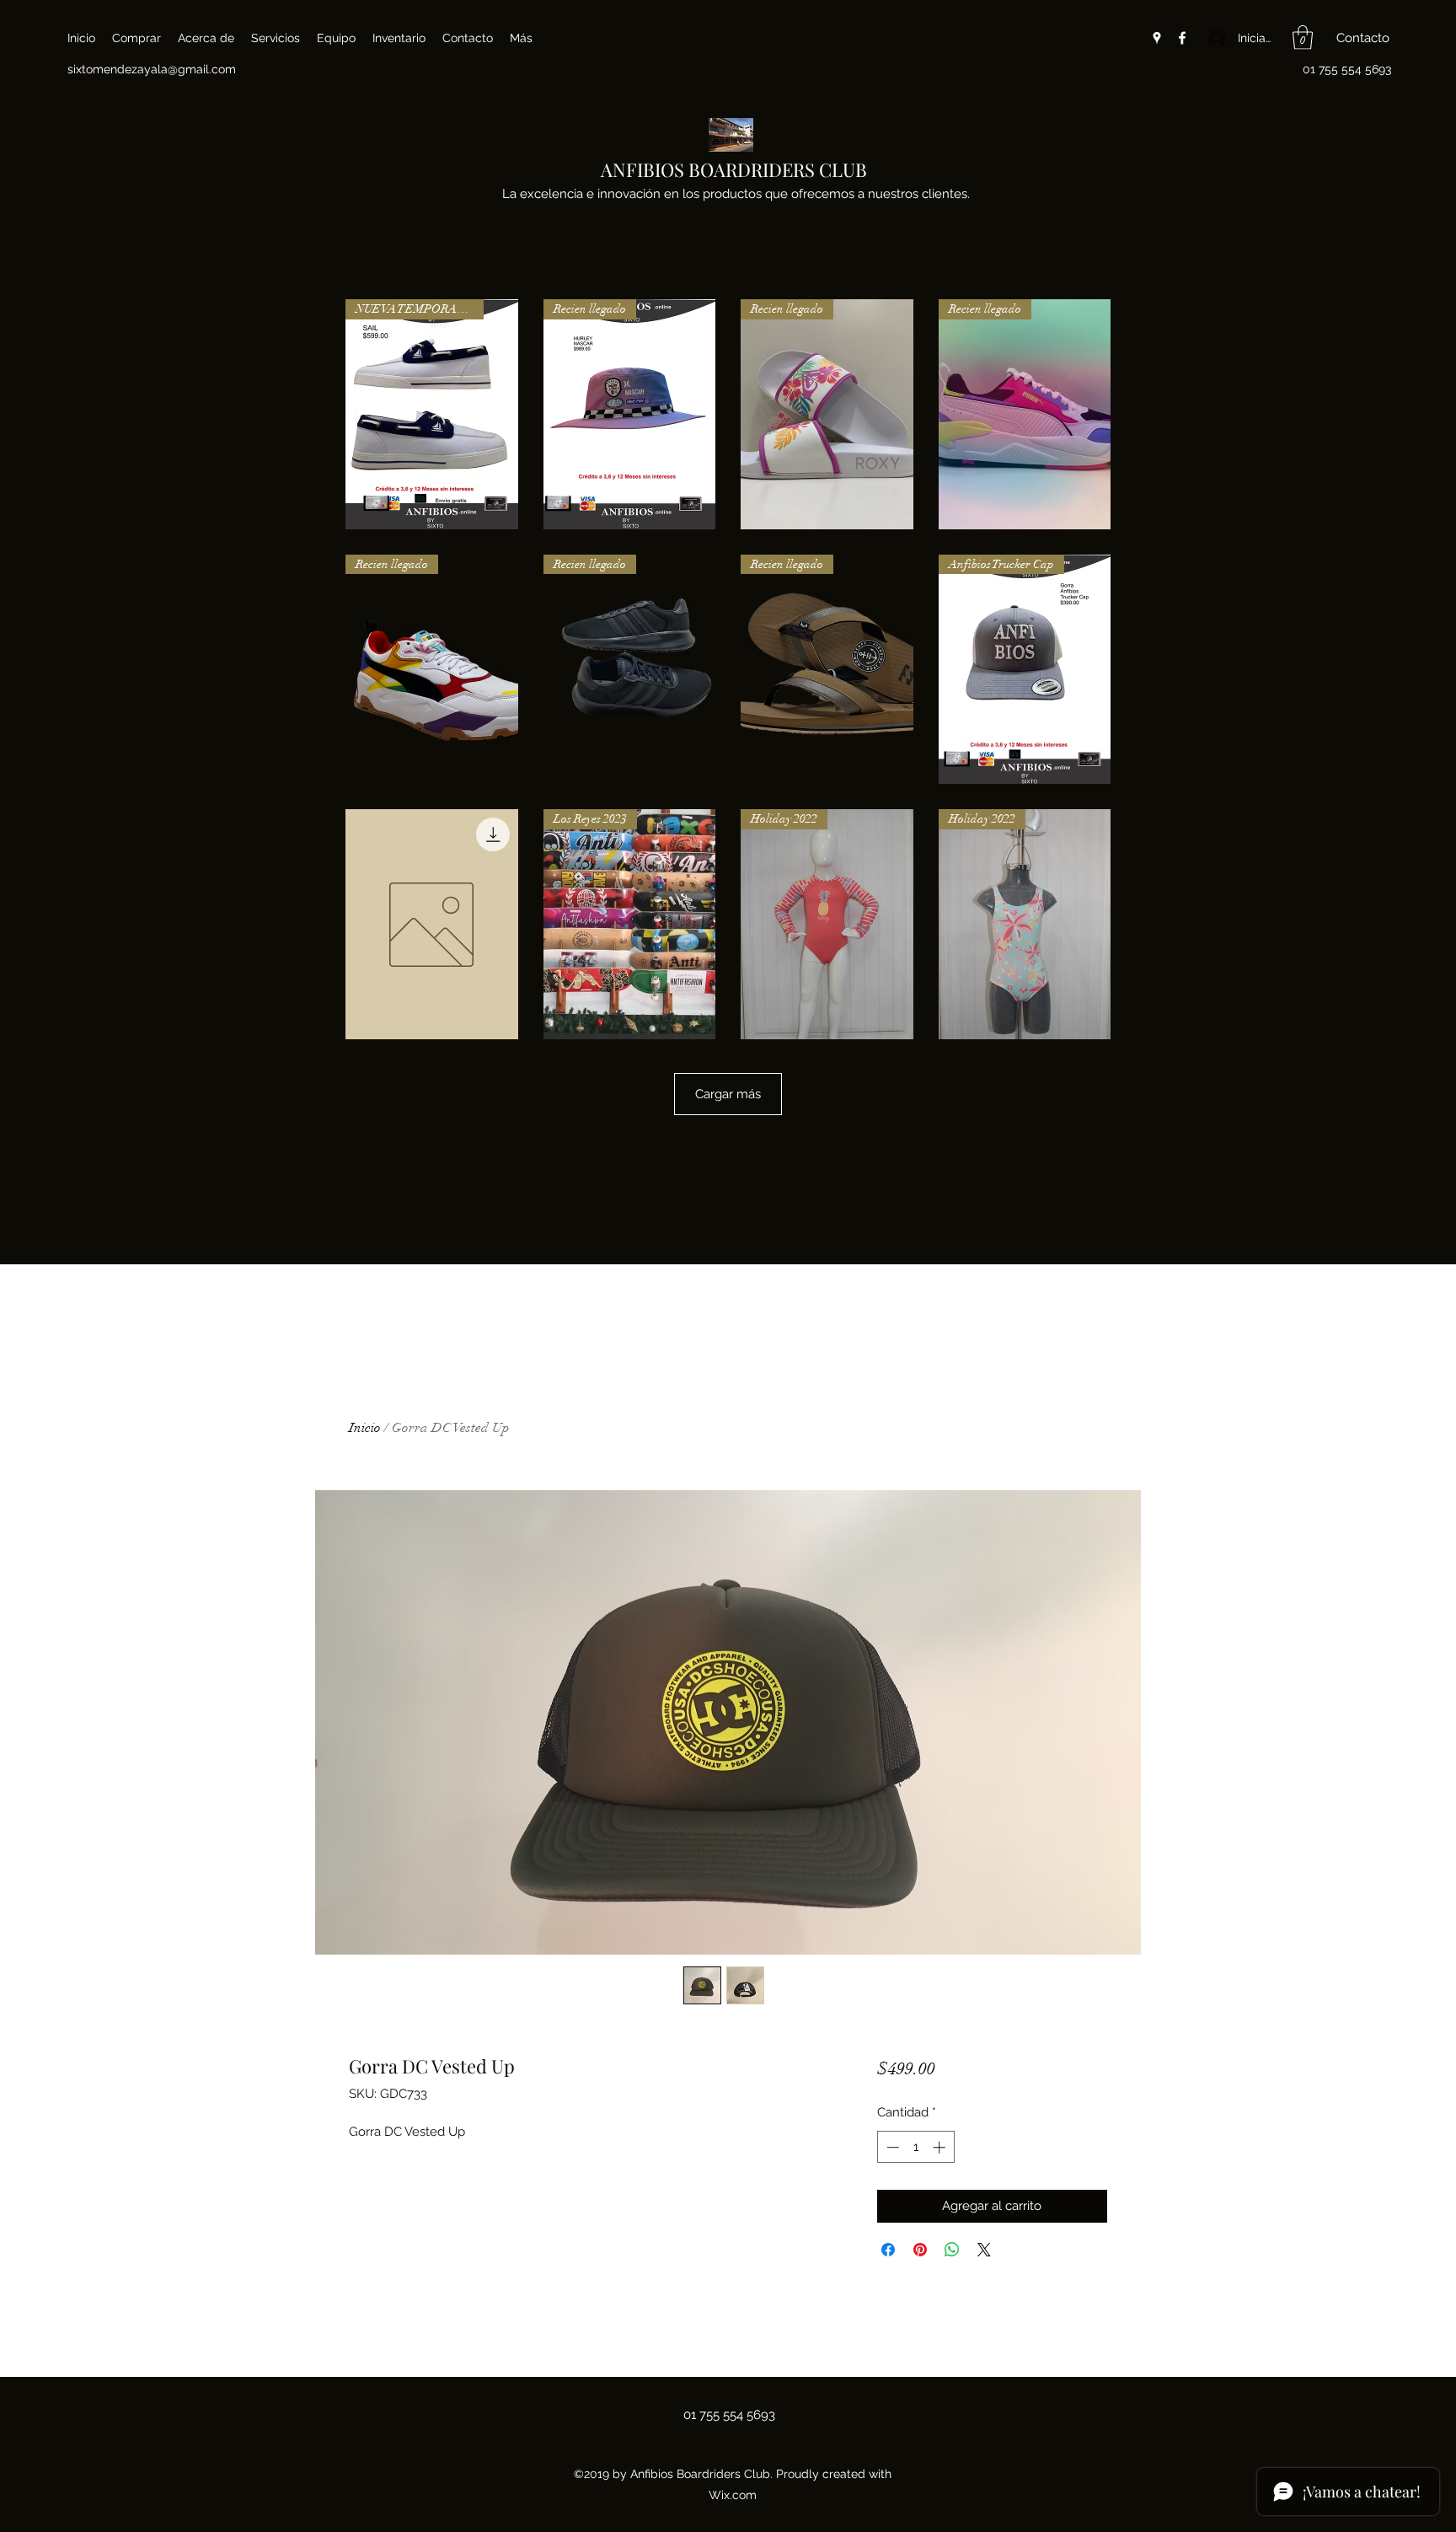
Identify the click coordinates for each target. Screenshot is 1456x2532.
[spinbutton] (915, 2147)
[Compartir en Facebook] (888, 2250)
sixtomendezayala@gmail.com (152, 69)
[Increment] (941, 2147)
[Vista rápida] (432, 924)
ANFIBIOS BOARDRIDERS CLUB (734, 169)
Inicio (365, 1428)
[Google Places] (1157, 38)
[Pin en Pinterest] (920, 2250)
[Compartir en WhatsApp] (952, 2250)
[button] (1303, 38)
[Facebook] (1182, 38)
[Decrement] (891, 2147)
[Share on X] (984, 2250)
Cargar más (728, 1094)
